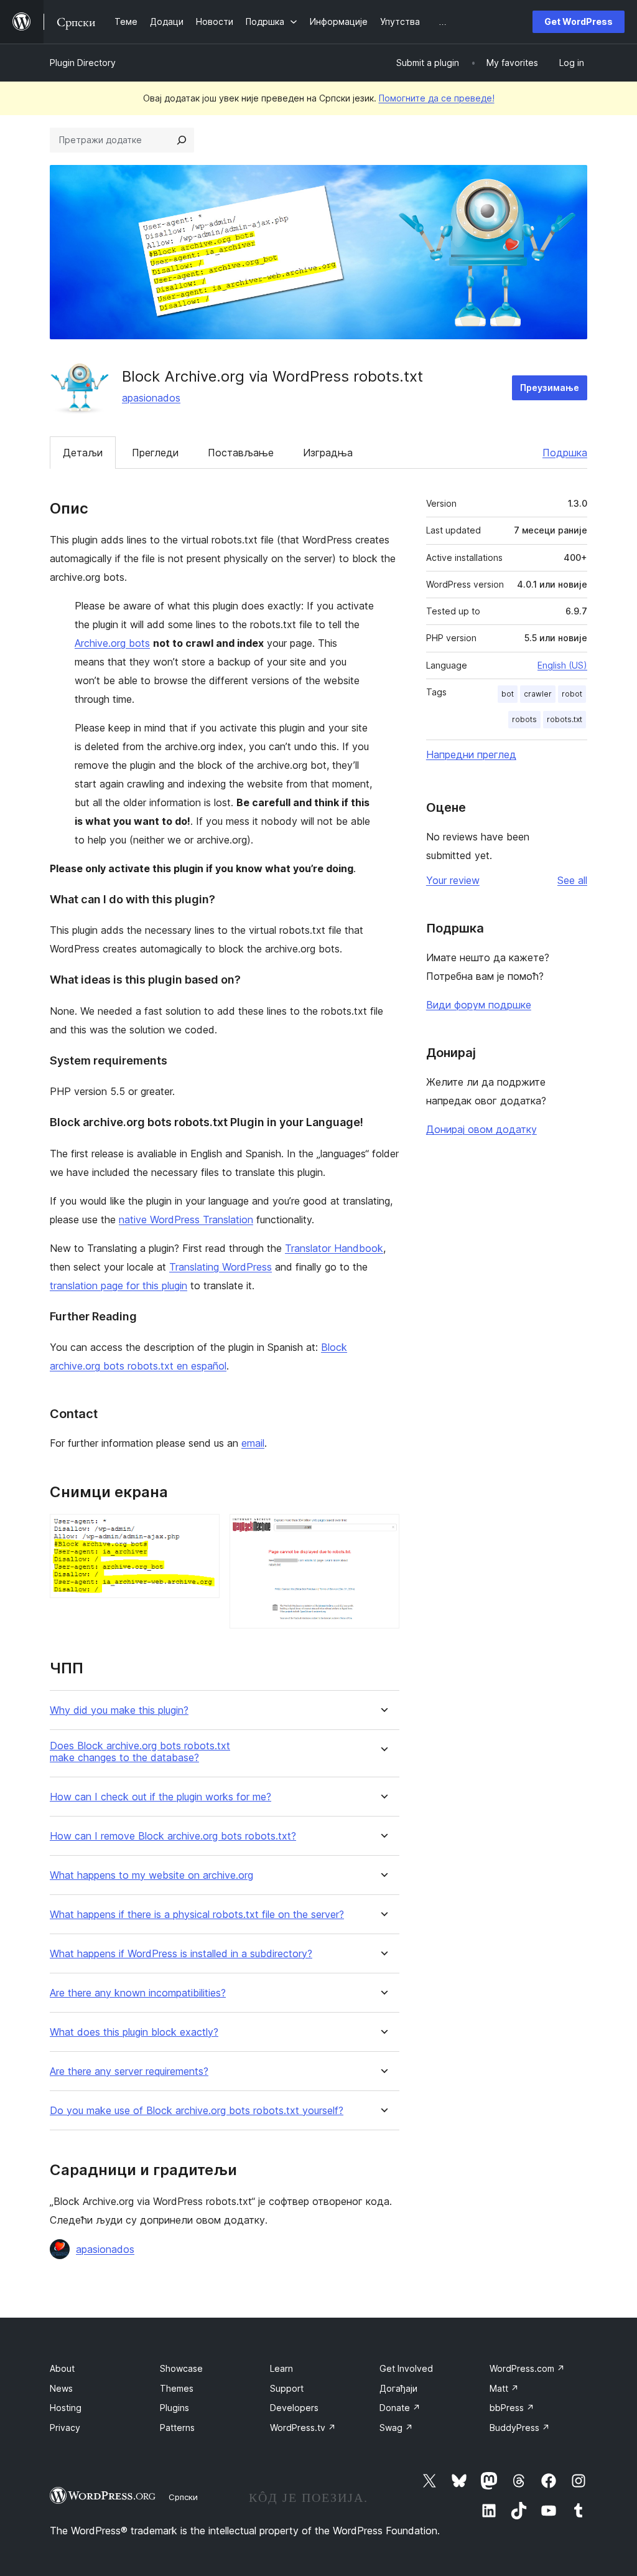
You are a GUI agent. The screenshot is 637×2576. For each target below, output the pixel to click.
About (62, 2368)
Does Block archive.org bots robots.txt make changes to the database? (140, 1752)
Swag (396, 2428)
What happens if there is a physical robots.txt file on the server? (197, 1915)
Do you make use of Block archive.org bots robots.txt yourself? (197, 2111)
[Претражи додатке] (182, 140)
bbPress (512, 2408)
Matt (504, 2388)
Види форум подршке (479, 1005)
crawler (538, 694)
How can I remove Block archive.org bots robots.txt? (173, 1836)
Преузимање (550, 388)
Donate (400, 2408)
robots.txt (565, 719)
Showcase (181, 2368)
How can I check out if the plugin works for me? (160, 1797)
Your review (453, 880)
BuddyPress (520, 2428)
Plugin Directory (83, 63)
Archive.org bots (112, 643)
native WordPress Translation (186, 1220)
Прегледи (155, 453)
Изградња (328, 453)
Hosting (66, 2408)
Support (287, 2388)
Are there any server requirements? (129, 2071)
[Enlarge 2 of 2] (383, 1531)
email (253, 1443)
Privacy (65, 2428)
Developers (294, 2408)
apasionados (151, 398)
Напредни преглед (471, 754)
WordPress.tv (303, 2428)
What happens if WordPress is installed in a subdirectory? (181, 1954)
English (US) (562, 665)
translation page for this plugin (119, 1286)
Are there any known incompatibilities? (138, 1993)
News (61, 2388)
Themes (177, 2388)
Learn (281, 2368)
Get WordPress (579, 21)
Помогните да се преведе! (437, 98)
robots (524, 719)
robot (572, 694)
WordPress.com (527, 2368)
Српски (183, 2497)
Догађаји (398, 2388)
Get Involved (406, 2368)
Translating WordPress (221, 1267)
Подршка (565, 453)
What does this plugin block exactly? (134, 2032)
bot (508, 694)
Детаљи (83, 453)
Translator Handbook (334, 1248)
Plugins (174, 2408)
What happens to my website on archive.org (151, 1875)
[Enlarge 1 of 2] (203, 1531)
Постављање (241, 453)
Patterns (177, 2428)
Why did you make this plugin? (119, 1710)
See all (572, 880)
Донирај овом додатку (481, 1129)
